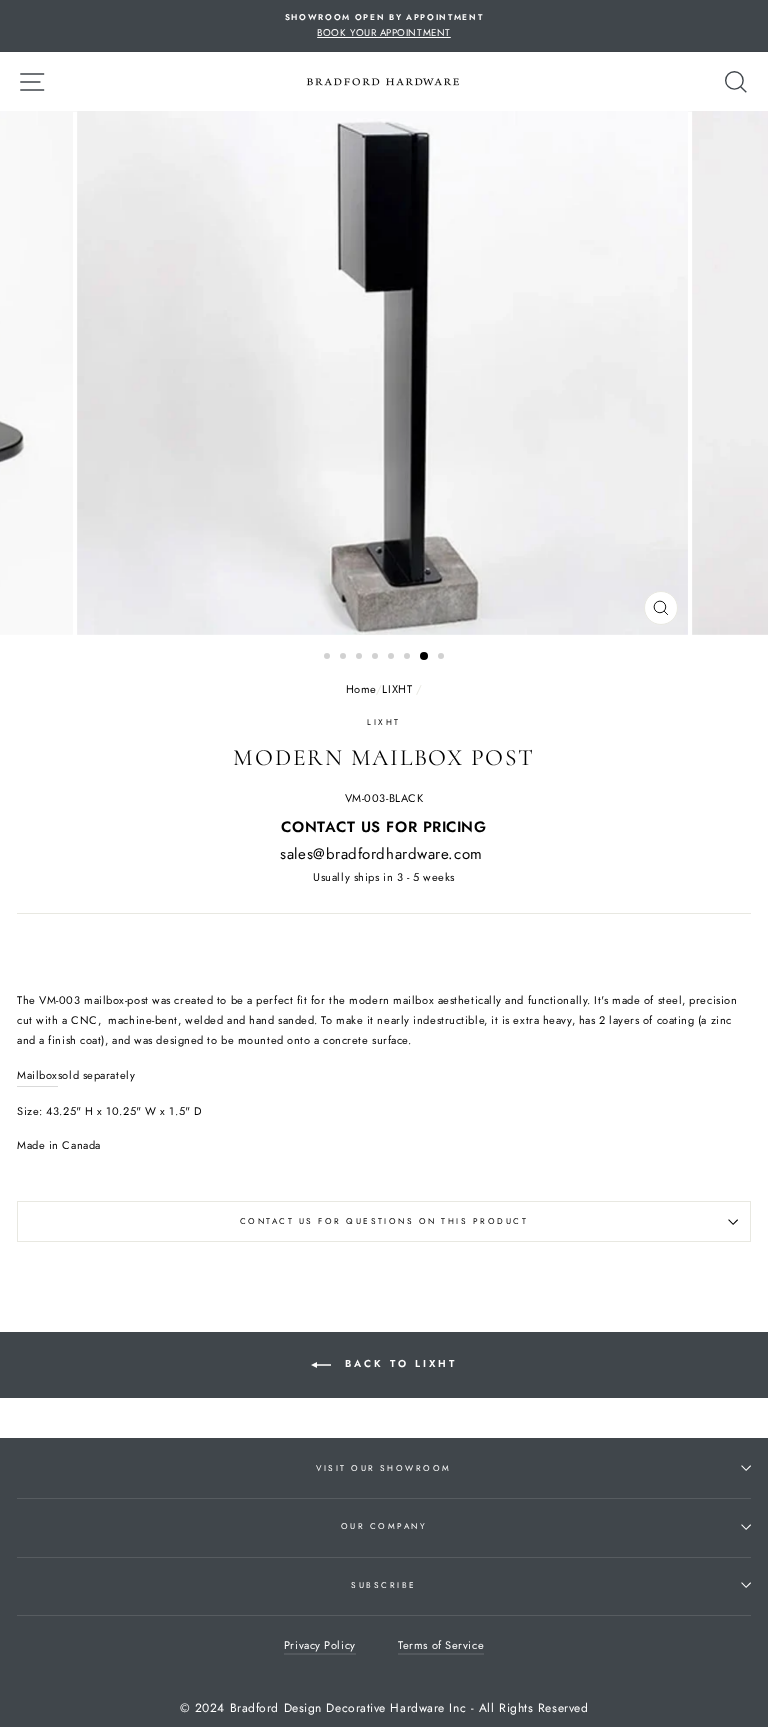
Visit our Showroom (384, 1468)
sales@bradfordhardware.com (381, 854)
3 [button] (361, 658)
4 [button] (377, 658)
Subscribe (383, 1585)
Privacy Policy (320, 1645)
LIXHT (397, 689)
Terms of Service (441, 1645)
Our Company (384, 1526)
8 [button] (443, 658)
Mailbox (37, 1075)
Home (361, 689)
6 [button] (409, 658)
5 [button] (393, 658)
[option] (384, 26)
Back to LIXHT (398, 1364)
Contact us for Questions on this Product (384, 1221)
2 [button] (345, 658)
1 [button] (329, 658)
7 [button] (425, 657)
